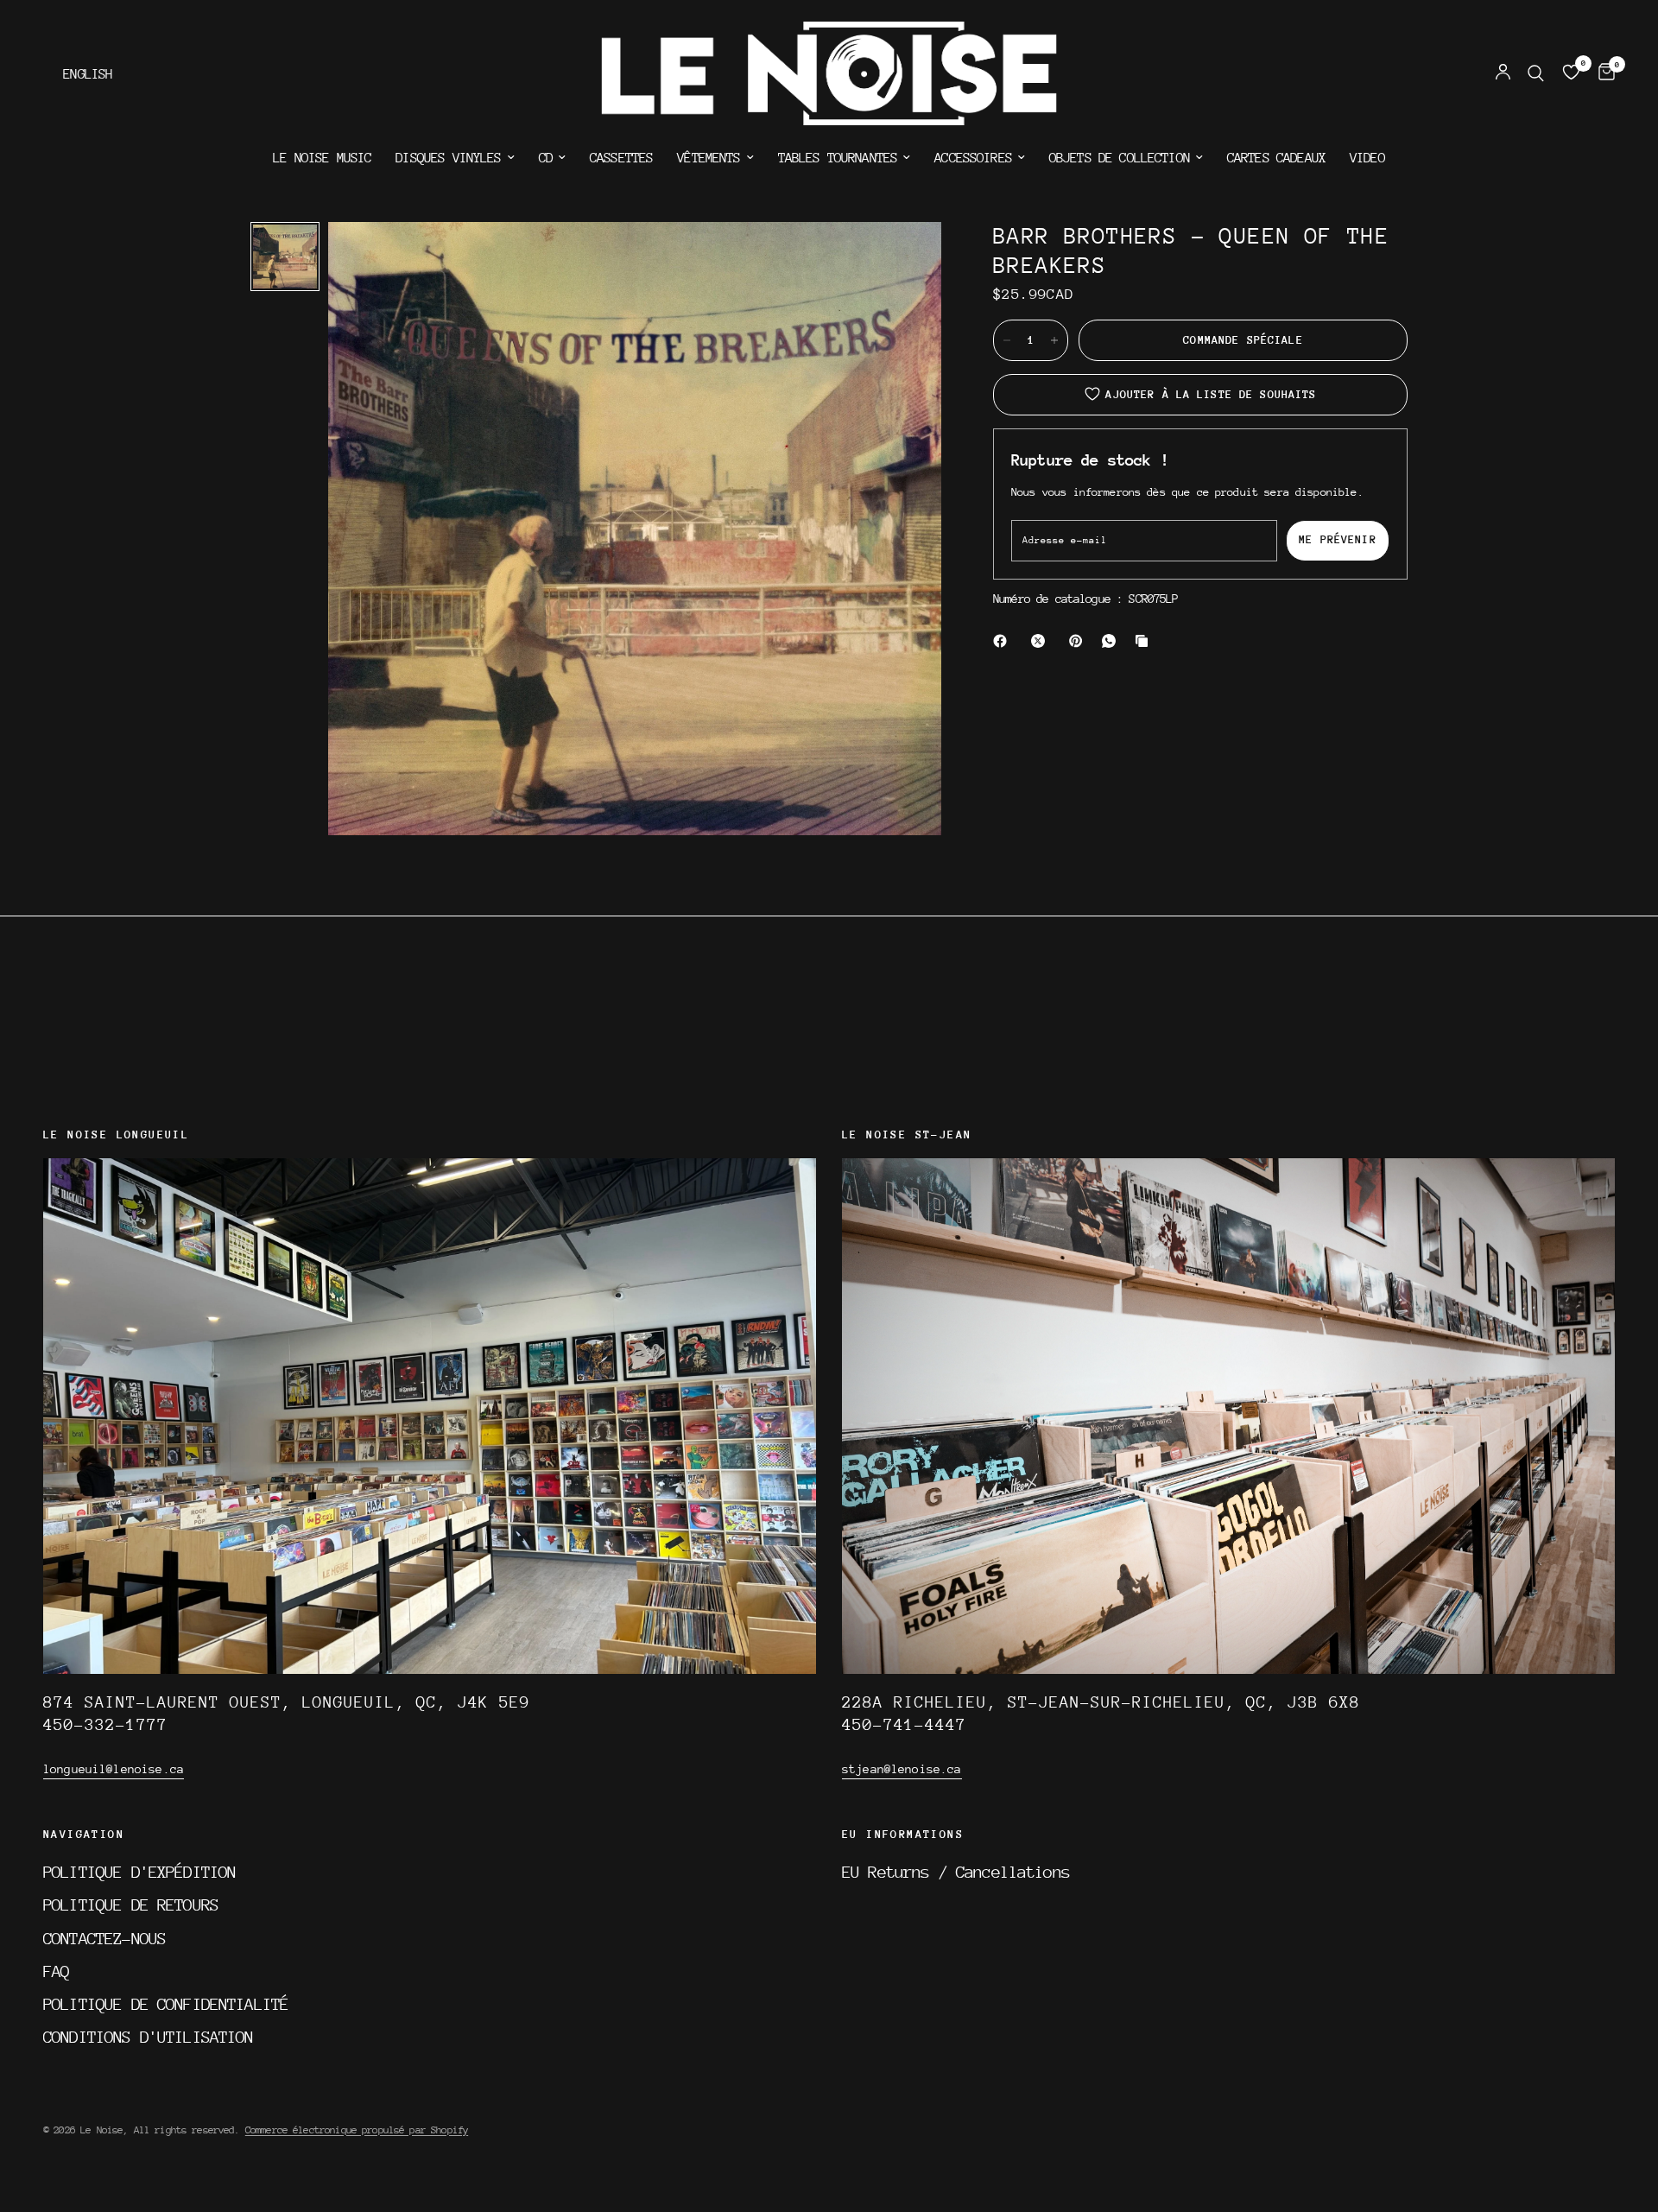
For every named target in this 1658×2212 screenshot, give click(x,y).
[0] (1602, 73)
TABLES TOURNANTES (838, 158)
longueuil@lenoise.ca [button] (114, 1769)
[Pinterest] (1079, 641)
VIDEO (1367, 158)
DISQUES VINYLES (448, 158)
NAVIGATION (84, 1835)
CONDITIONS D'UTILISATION (149, 2037)
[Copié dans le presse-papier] (1145, 641)
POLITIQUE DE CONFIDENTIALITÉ (166, 2004)
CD (546, 158)
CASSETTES (621, 158)
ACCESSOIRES (973, 158)
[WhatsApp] (1112, 641)
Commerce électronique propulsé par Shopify (357, 2130)
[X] (1041, 641)
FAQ (56, 1971)
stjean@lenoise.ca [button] (902, 1769)
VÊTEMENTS (709, 158)
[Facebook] (1003, 641)
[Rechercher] (1536, 73)
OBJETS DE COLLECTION (1120, 158)
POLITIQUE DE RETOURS (131, 1905)
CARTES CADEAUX (1276, 158)
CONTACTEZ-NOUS (104, 1938)
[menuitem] (322, 158)
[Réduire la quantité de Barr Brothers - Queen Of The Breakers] (1007, 340)
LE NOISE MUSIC (322, 158)
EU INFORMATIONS (903, 1835)
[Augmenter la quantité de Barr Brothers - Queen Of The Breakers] (1054, 340)
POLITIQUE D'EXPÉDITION (139, 1872)
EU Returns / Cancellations (956, 1872)
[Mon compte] (1503, 73)
